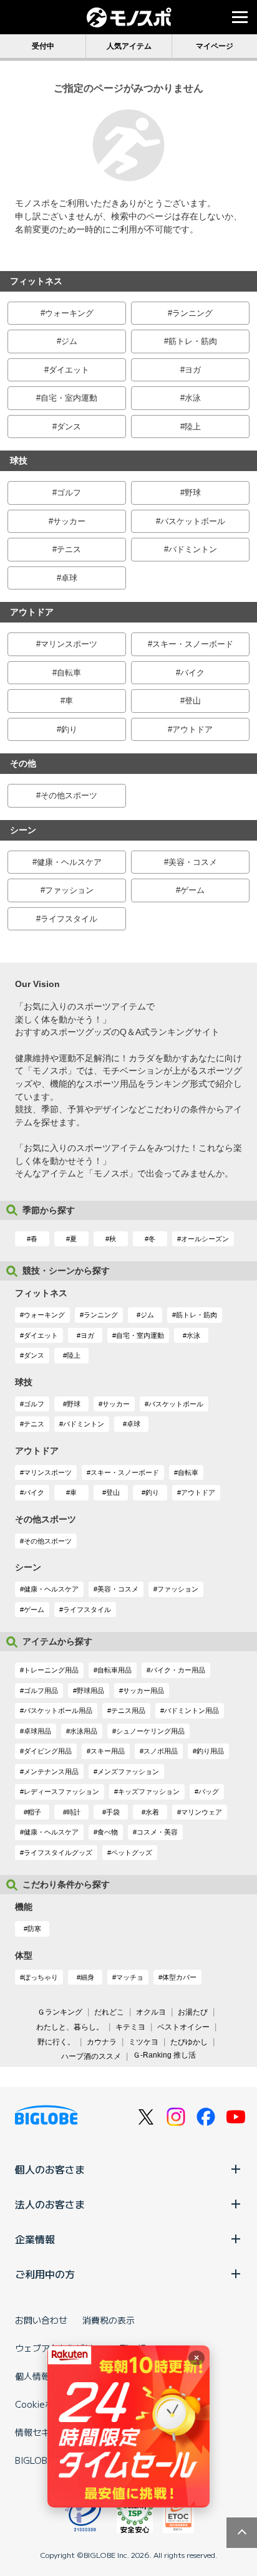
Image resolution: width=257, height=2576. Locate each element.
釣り (69, 729)
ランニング (192, 313)
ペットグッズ (132, 1853)
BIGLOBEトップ (47, 2460)
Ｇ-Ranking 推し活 (164, 2055)
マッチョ (130, 1977)
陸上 (193, 427)
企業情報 (35, 2239)
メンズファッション (128, 1772)
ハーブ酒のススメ (91, 2056)
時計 (74, 1812)
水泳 (193, 398)
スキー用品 (108, 1751)
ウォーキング (69, 313)
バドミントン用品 (192, 1710)
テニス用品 (128, 1710)
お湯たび (193, 2012)
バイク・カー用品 (178, 1670)
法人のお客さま (50, 2204)
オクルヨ (151, 2012)
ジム (69, 341)
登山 (193, 701)
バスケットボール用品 (58, 1710)
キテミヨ (130, 2027)
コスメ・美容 (157, 1832)
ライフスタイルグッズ (58, 1853)
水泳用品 (84, 1731)
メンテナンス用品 (51, 1772)
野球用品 (90, 1691)
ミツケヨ (143, 2042)
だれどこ (109, 2012)
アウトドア (192, 729)
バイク (192, 673)
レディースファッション (61, 1791)
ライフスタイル (69, 919)
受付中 (43, 46)
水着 (152, 1812)
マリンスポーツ (69, 644)
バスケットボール (193, 521)
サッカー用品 (143, 1691)
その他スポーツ (69, 795)
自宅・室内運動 (69, 398)
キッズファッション (149, 1791)
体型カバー (179, 1977)
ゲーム (192, 890)
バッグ (209, 1791)
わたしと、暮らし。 (70, 2027)
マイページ (215, 46)
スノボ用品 (161, 1751)
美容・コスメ (193, 862)
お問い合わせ (41, 2320)
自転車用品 (114, 1670)
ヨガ (193, 370)
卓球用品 (37, 1731)
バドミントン (193, 549)
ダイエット (69, 370)
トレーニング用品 (51, 1670)
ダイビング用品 (48, 1751)
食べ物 (108, 1832)
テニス (69, 549)
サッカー (69, 521)
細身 (87, 1977)
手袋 (113, 1812)
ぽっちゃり (41, 1977)
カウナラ (102, 2042)
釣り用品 (210, 1751)
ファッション (69, 890)
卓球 (69, 578)
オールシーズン (205, 1239)
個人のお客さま (50, 2169)
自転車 (69, 673)
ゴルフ (69, 493)
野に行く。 (56, 2042)
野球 (193, 493)
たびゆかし (189, 2042)
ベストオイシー (183, 2027)
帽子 (34, 1812)
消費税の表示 (109, 2320)
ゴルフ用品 (41, 1691)
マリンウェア (201, 1812)
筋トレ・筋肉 (193, 341)
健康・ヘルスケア (69, 862)
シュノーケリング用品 (150, 1731)
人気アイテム (129, 46)
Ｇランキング (60, 2012)
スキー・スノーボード (193, 644)
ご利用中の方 (45, 2274)
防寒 (34, 1929)
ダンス (69, 427)
